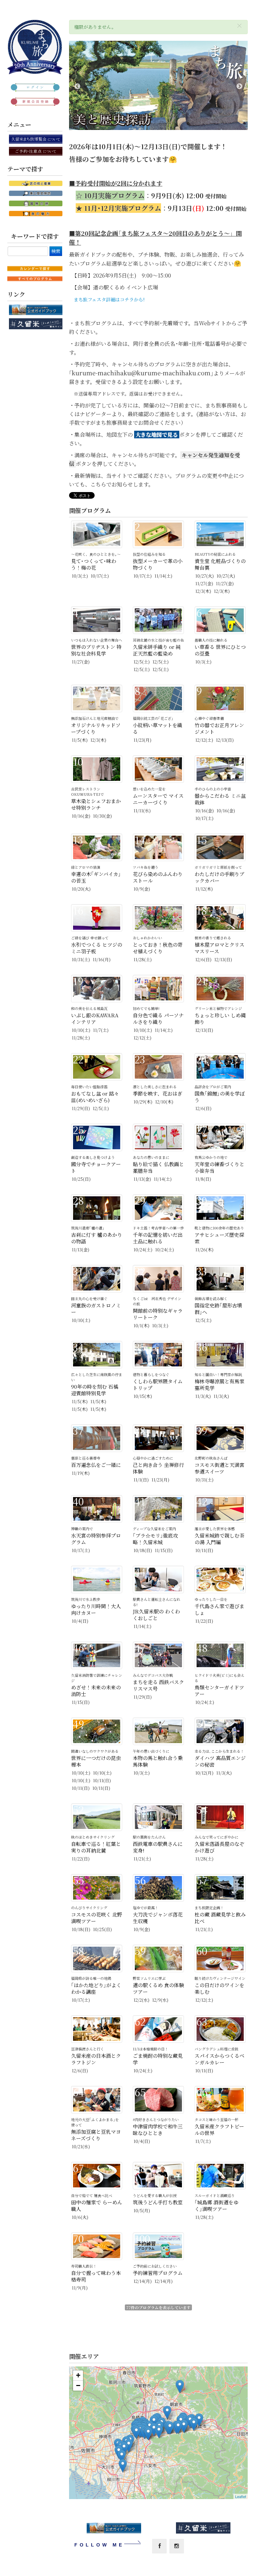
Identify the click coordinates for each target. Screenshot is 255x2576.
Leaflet (241, 2496)
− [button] (78, 2386)
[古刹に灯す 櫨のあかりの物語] (159, 2432)
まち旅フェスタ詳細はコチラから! (109, 299)
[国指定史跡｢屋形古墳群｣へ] (194, 2424)
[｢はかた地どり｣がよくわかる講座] (154, 2422)
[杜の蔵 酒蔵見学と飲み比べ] (129, 2446)
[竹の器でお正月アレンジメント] (199, 2420)
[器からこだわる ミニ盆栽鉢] (170, 2428)
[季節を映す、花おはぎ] (154, 2430)
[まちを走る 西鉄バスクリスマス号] (148, 2434)
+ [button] (78, 2375)
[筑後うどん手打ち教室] (136, 2432)
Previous (77, 87)
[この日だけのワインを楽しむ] (184, 2426)
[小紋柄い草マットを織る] (123, 2466)
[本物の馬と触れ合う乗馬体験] (124, 2449)
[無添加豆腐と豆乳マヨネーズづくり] (180, 2387)
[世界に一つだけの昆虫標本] (122, 2456)
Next (239, 87)
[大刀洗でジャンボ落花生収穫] (167, 2412)
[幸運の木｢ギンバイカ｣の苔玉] (178, 2427)
